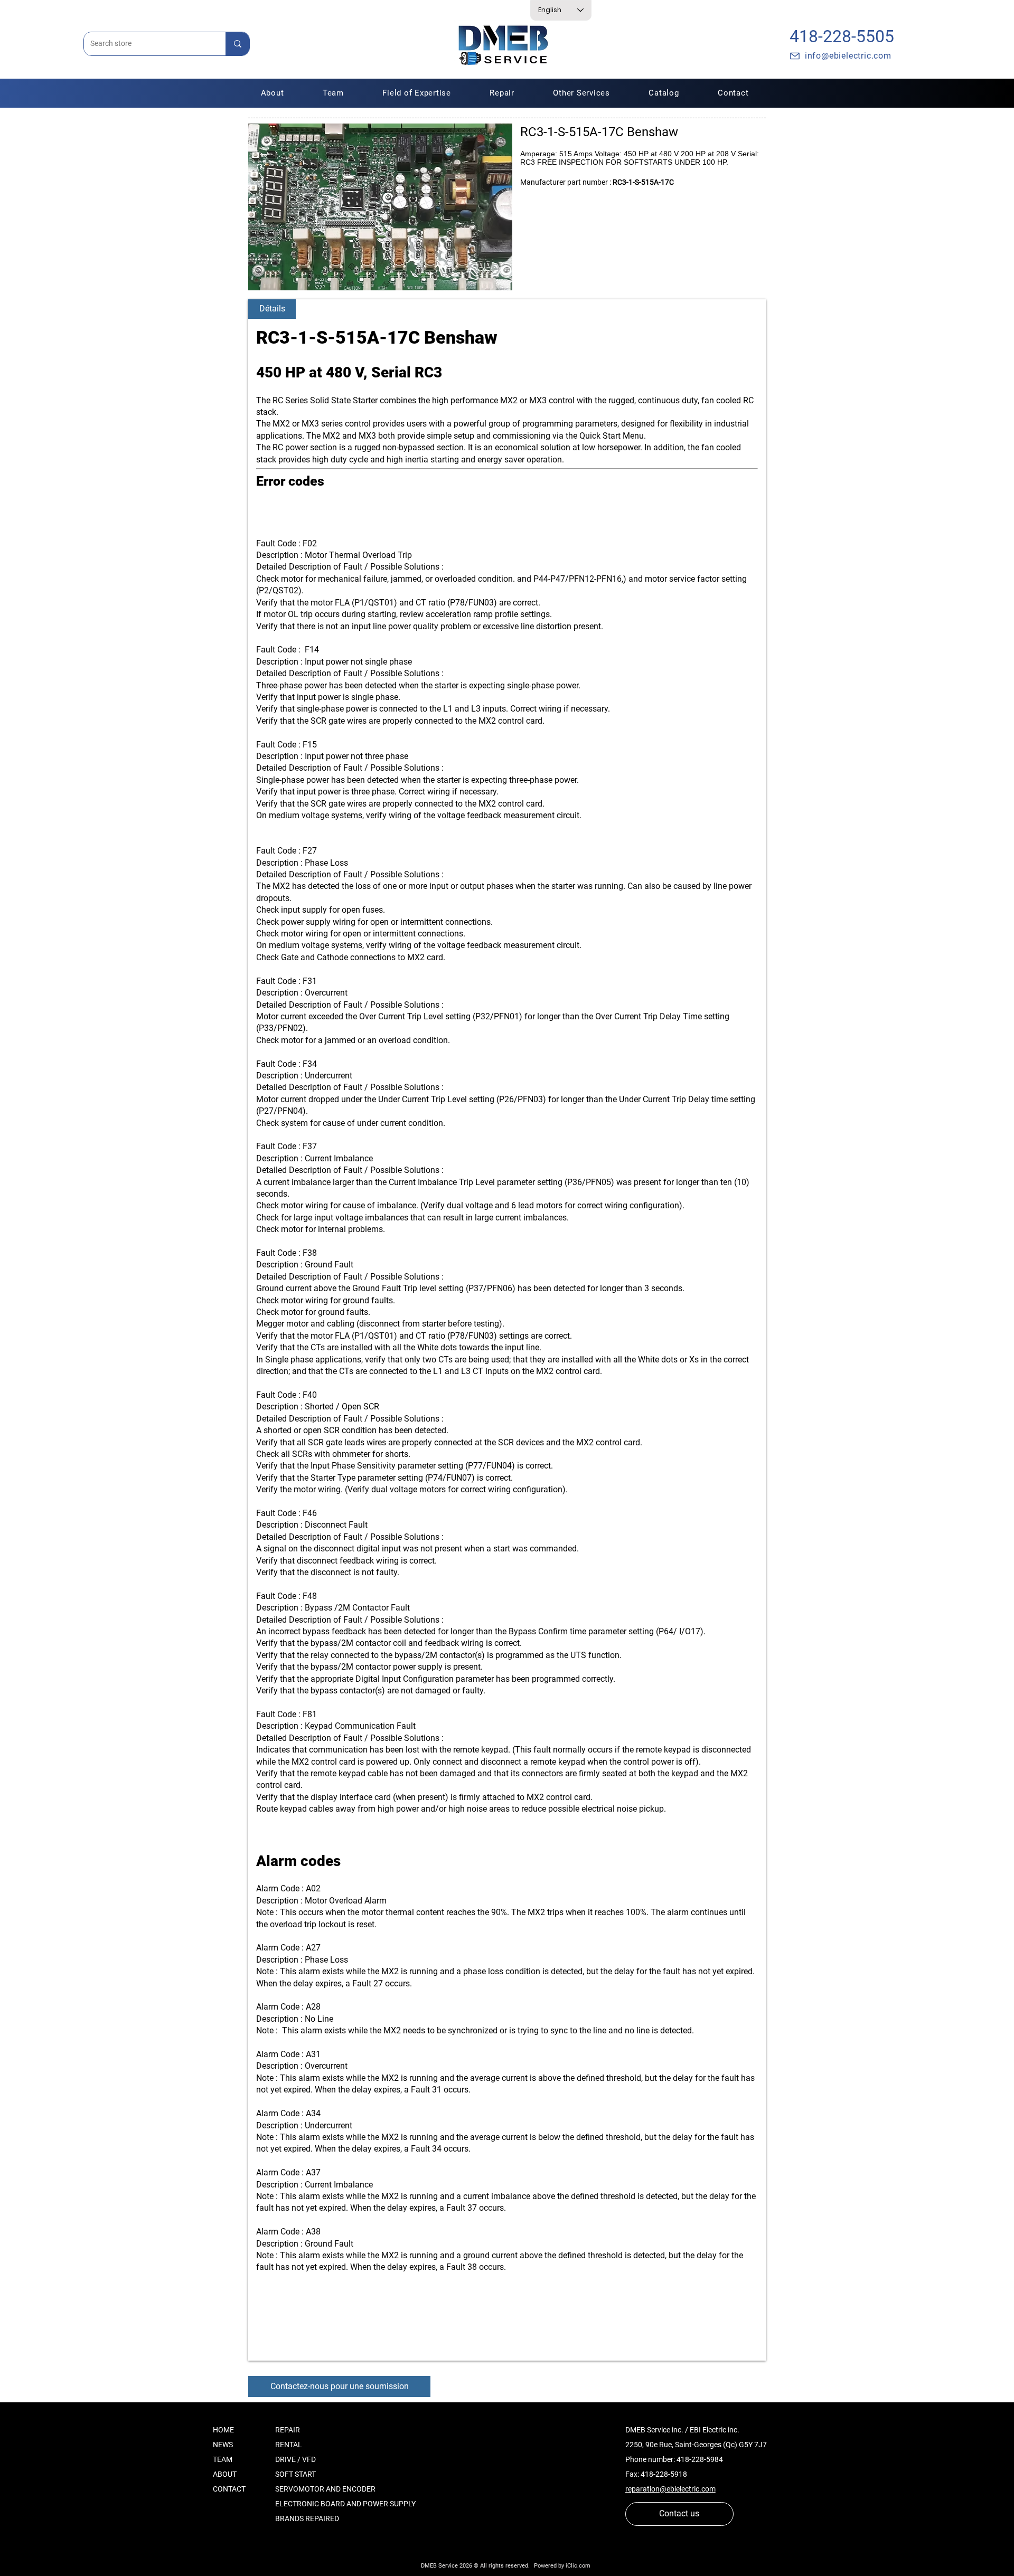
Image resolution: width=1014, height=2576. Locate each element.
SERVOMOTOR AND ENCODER (325, 2489)
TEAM (223, 2459)
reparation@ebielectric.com (670, 2489)
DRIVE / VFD (295, 2459)
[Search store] (237, 44)
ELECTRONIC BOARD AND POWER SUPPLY (345, 2504)
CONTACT (229, 2489)
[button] (502, 93)
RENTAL (289, 2445)
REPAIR (288, 2430)
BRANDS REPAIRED (307, 2518)
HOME (223, 2430)
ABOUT (225, 2474)
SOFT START (295, 2474)
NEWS (223, 2445)
